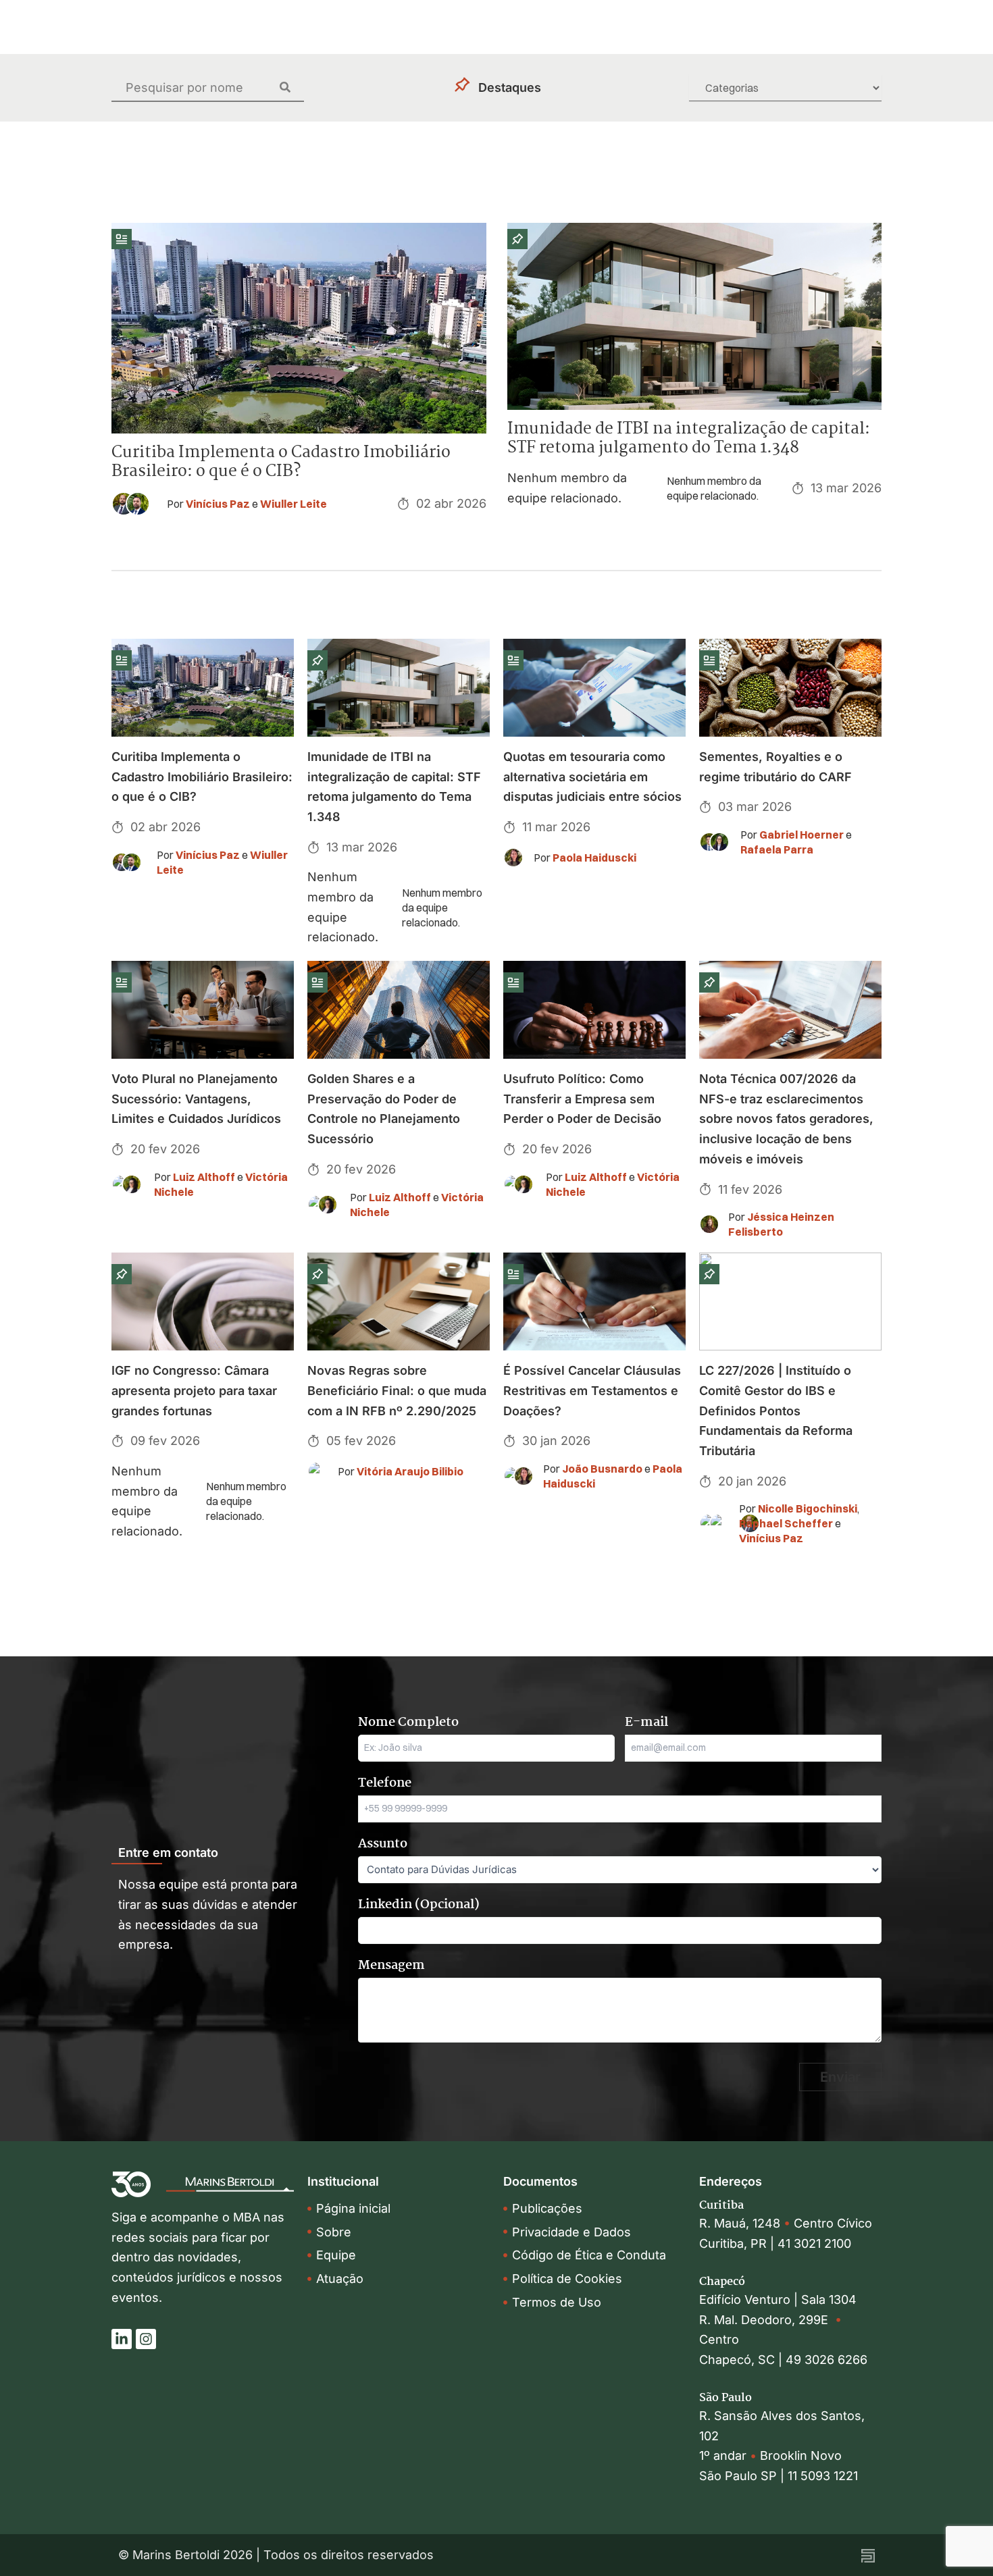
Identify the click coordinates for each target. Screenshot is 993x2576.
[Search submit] (292, 87)
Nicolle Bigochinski (808, 1508)
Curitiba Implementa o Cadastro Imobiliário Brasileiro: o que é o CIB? (281, 462)
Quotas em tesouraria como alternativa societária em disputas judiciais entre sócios (592, 777)
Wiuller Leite (294, 504)
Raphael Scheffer (786, 1523)
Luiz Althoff (204, 1177)
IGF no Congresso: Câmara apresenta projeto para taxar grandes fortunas (194, 1390)
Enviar (840, 2077)
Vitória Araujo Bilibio (410, 1471)
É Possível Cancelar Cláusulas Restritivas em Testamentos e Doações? (592, 1390)
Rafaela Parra (777, 849)
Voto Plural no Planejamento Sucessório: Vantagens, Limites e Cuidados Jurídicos (196, 1099)
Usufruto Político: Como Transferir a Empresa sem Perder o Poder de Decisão (582, 1099)
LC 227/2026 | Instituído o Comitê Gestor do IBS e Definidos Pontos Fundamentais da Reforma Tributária (776, 1411)
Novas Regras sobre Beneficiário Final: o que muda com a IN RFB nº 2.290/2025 (397, 1390)
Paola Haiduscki (594, 858)
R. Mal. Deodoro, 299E (767, 2320)
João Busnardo (602, 1469)
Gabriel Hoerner (801, 835)
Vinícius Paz (218, 504)
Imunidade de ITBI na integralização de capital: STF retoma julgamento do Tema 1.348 (689, 439)
